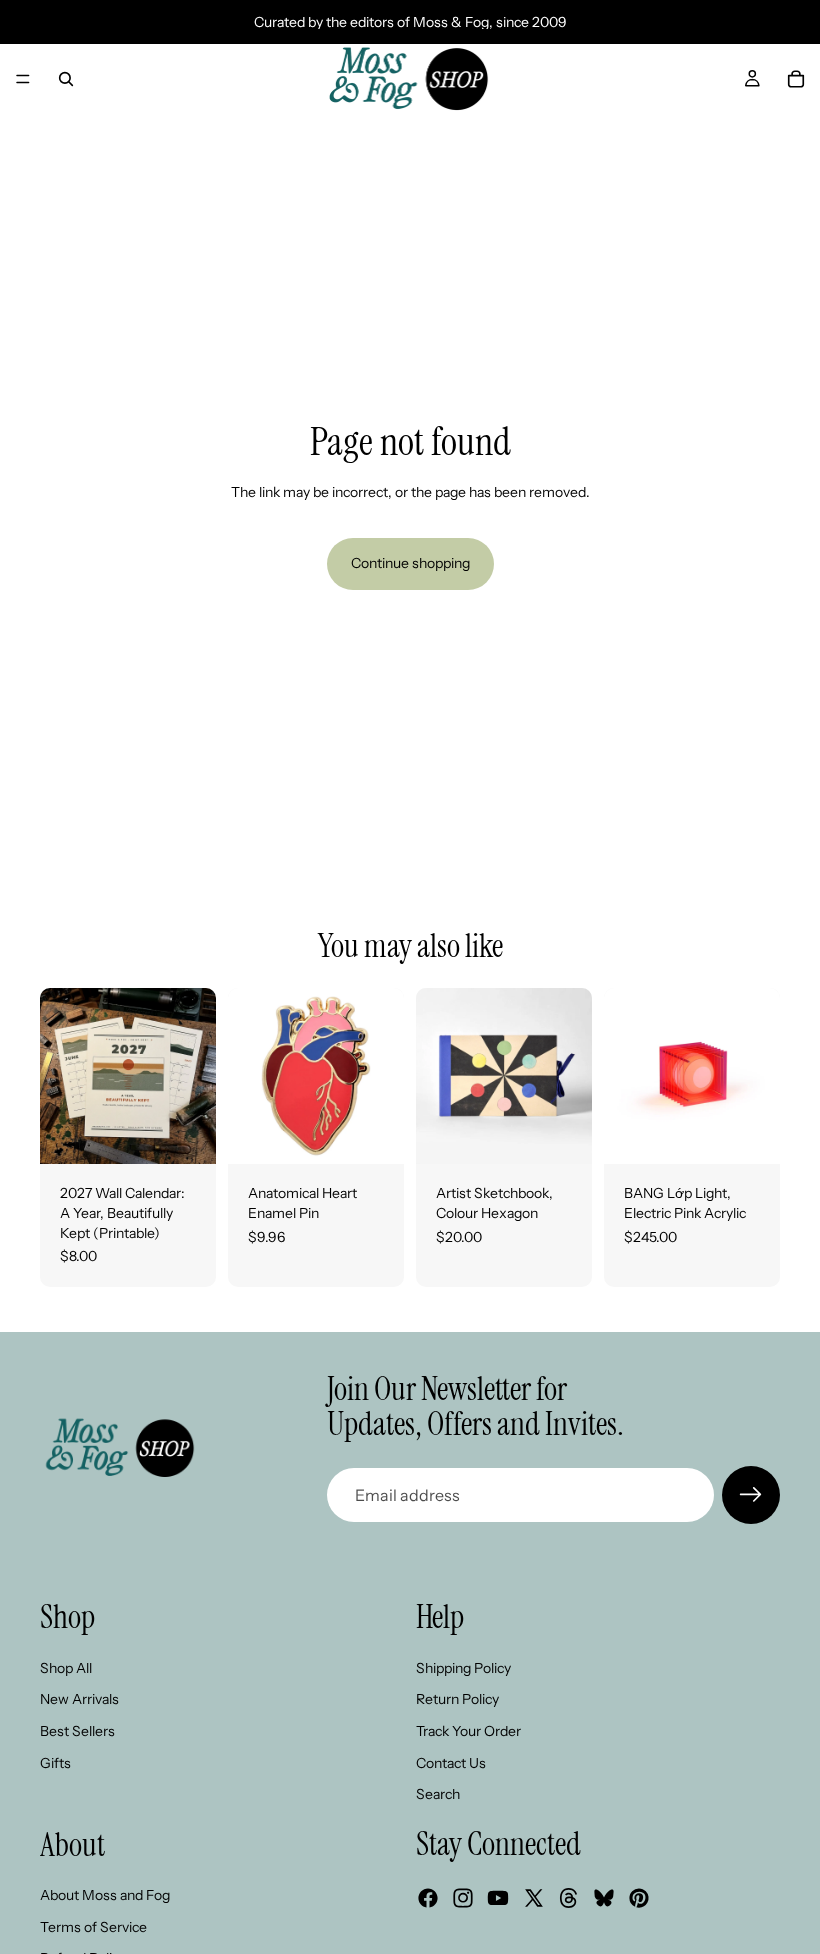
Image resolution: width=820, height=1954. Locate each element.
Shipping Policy (463, 1668)
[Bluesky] (604, 1898)
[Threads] (569, 1898)
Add (202, 1133)
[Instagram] (463, 1898)
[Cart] (796, 79)
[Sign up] (751, 1495)
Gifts (55, 1762)
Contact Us (451, 1762)
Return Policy (457, 1699)
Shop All (66, 1668)
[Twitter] (534, 1898)
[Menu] (23, 79)
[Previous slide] (62, 1076)
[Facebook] (428, 1898)
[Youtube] (498, 1898)
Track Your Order (468, 1731)
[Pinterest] (639, 1898)
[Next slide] (194, 1076)
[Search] (66, 79)
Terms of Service (93, 1927)
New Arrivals (79, 1699)
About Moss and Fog (105, 1895)
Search (438, 1794)
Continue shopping (410, 563)
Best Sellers (77, 1731)
